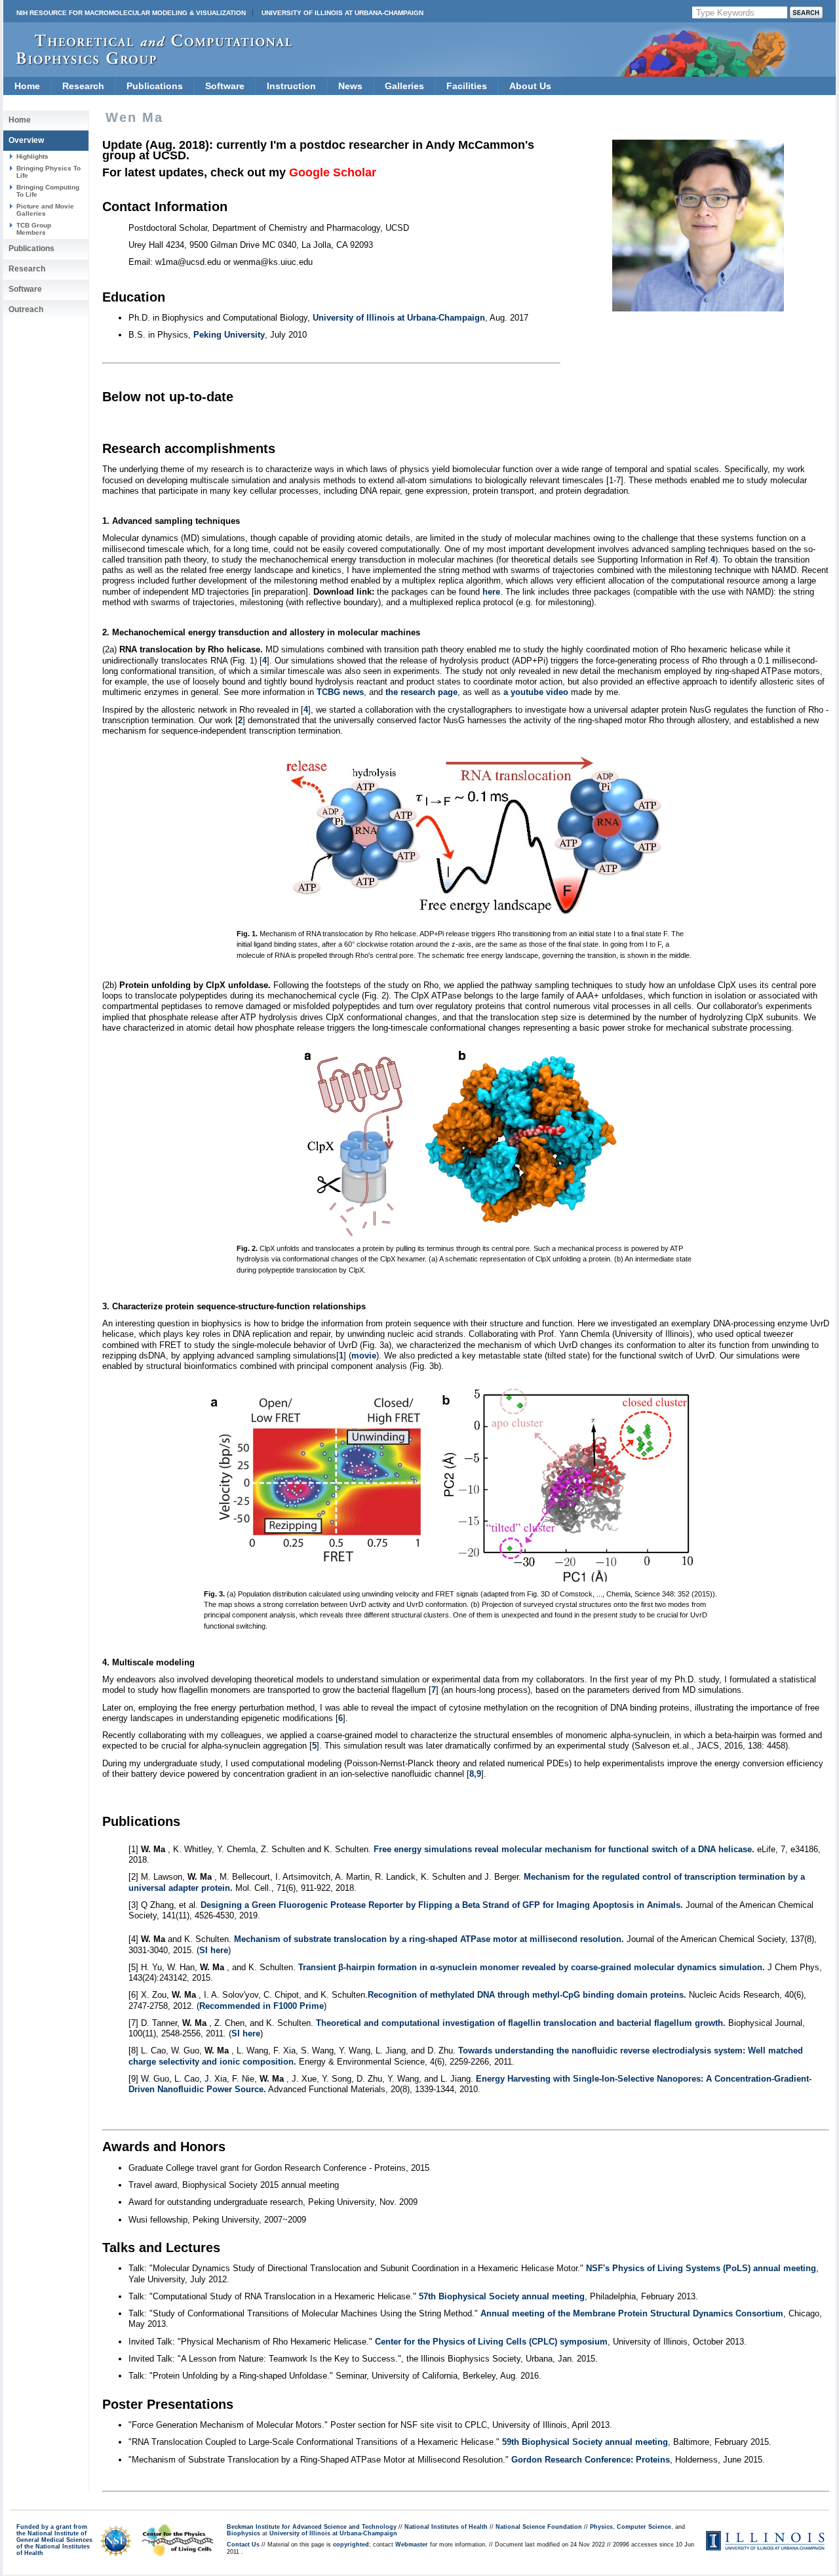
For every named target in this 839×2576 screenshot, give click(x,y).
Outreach (26, 309)
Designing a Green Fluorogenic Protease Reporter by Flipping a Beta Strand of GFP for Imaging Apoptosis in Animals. (442, 1905)
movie (364, 1356)
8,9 (475, 1774)
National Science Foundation (539, 2527)
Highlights (32, 156)
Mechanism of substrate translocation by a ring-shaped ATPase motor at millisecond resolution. (429, 1939)
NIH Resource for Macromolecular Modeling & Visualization (131, 13)
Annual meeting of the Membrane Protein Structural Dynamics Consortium (632, 2313)
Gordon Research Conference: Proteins (591, 2460)
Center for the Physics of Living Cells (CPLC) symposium (491, 2342)
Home (27, 86)
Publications (155, 86)
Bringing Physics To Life (49, 171)
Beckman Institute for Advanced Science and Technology (312, 2527)
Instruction (291, 86)
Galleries (404, 86)
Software (225, 86)
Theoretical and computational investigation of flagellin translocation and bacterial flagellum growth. (522, 2023)
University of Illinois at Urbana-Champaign (342, 13)
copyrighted (351, 2545)
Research (83, 86)
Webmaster (412, 2545)
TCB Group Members (34, 228)
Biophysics (244, 2533)
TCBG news (340, 692)
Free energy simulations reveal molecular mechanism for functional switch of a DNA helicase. (564, 1849)
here (491, 592)
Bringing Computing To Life (48, 190)
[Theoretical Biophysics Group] (148, 62)
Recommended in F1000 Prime (262, 2006)
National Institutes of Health (446, 2527)
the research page (421, 692)
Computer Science (644, 2527)
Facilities (467, 86)
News (350, 86)
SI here (214, 1950)
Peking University (229, 335)
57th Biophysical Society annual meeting (502, 2296)
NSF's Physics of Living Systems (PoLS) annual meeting (701, 2268)
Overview (26, 140)
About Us (530, 86)
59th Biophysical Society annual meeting (585, 2442)
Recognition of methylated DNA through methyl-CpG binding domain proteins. (527, 1995)
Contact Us (243, 2545)
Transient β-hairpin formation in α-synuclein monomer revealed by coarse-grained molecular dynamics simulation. (532, 1967)
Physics (601, 2527)
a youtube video (536, 692)
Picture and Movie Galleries (45, 209)
